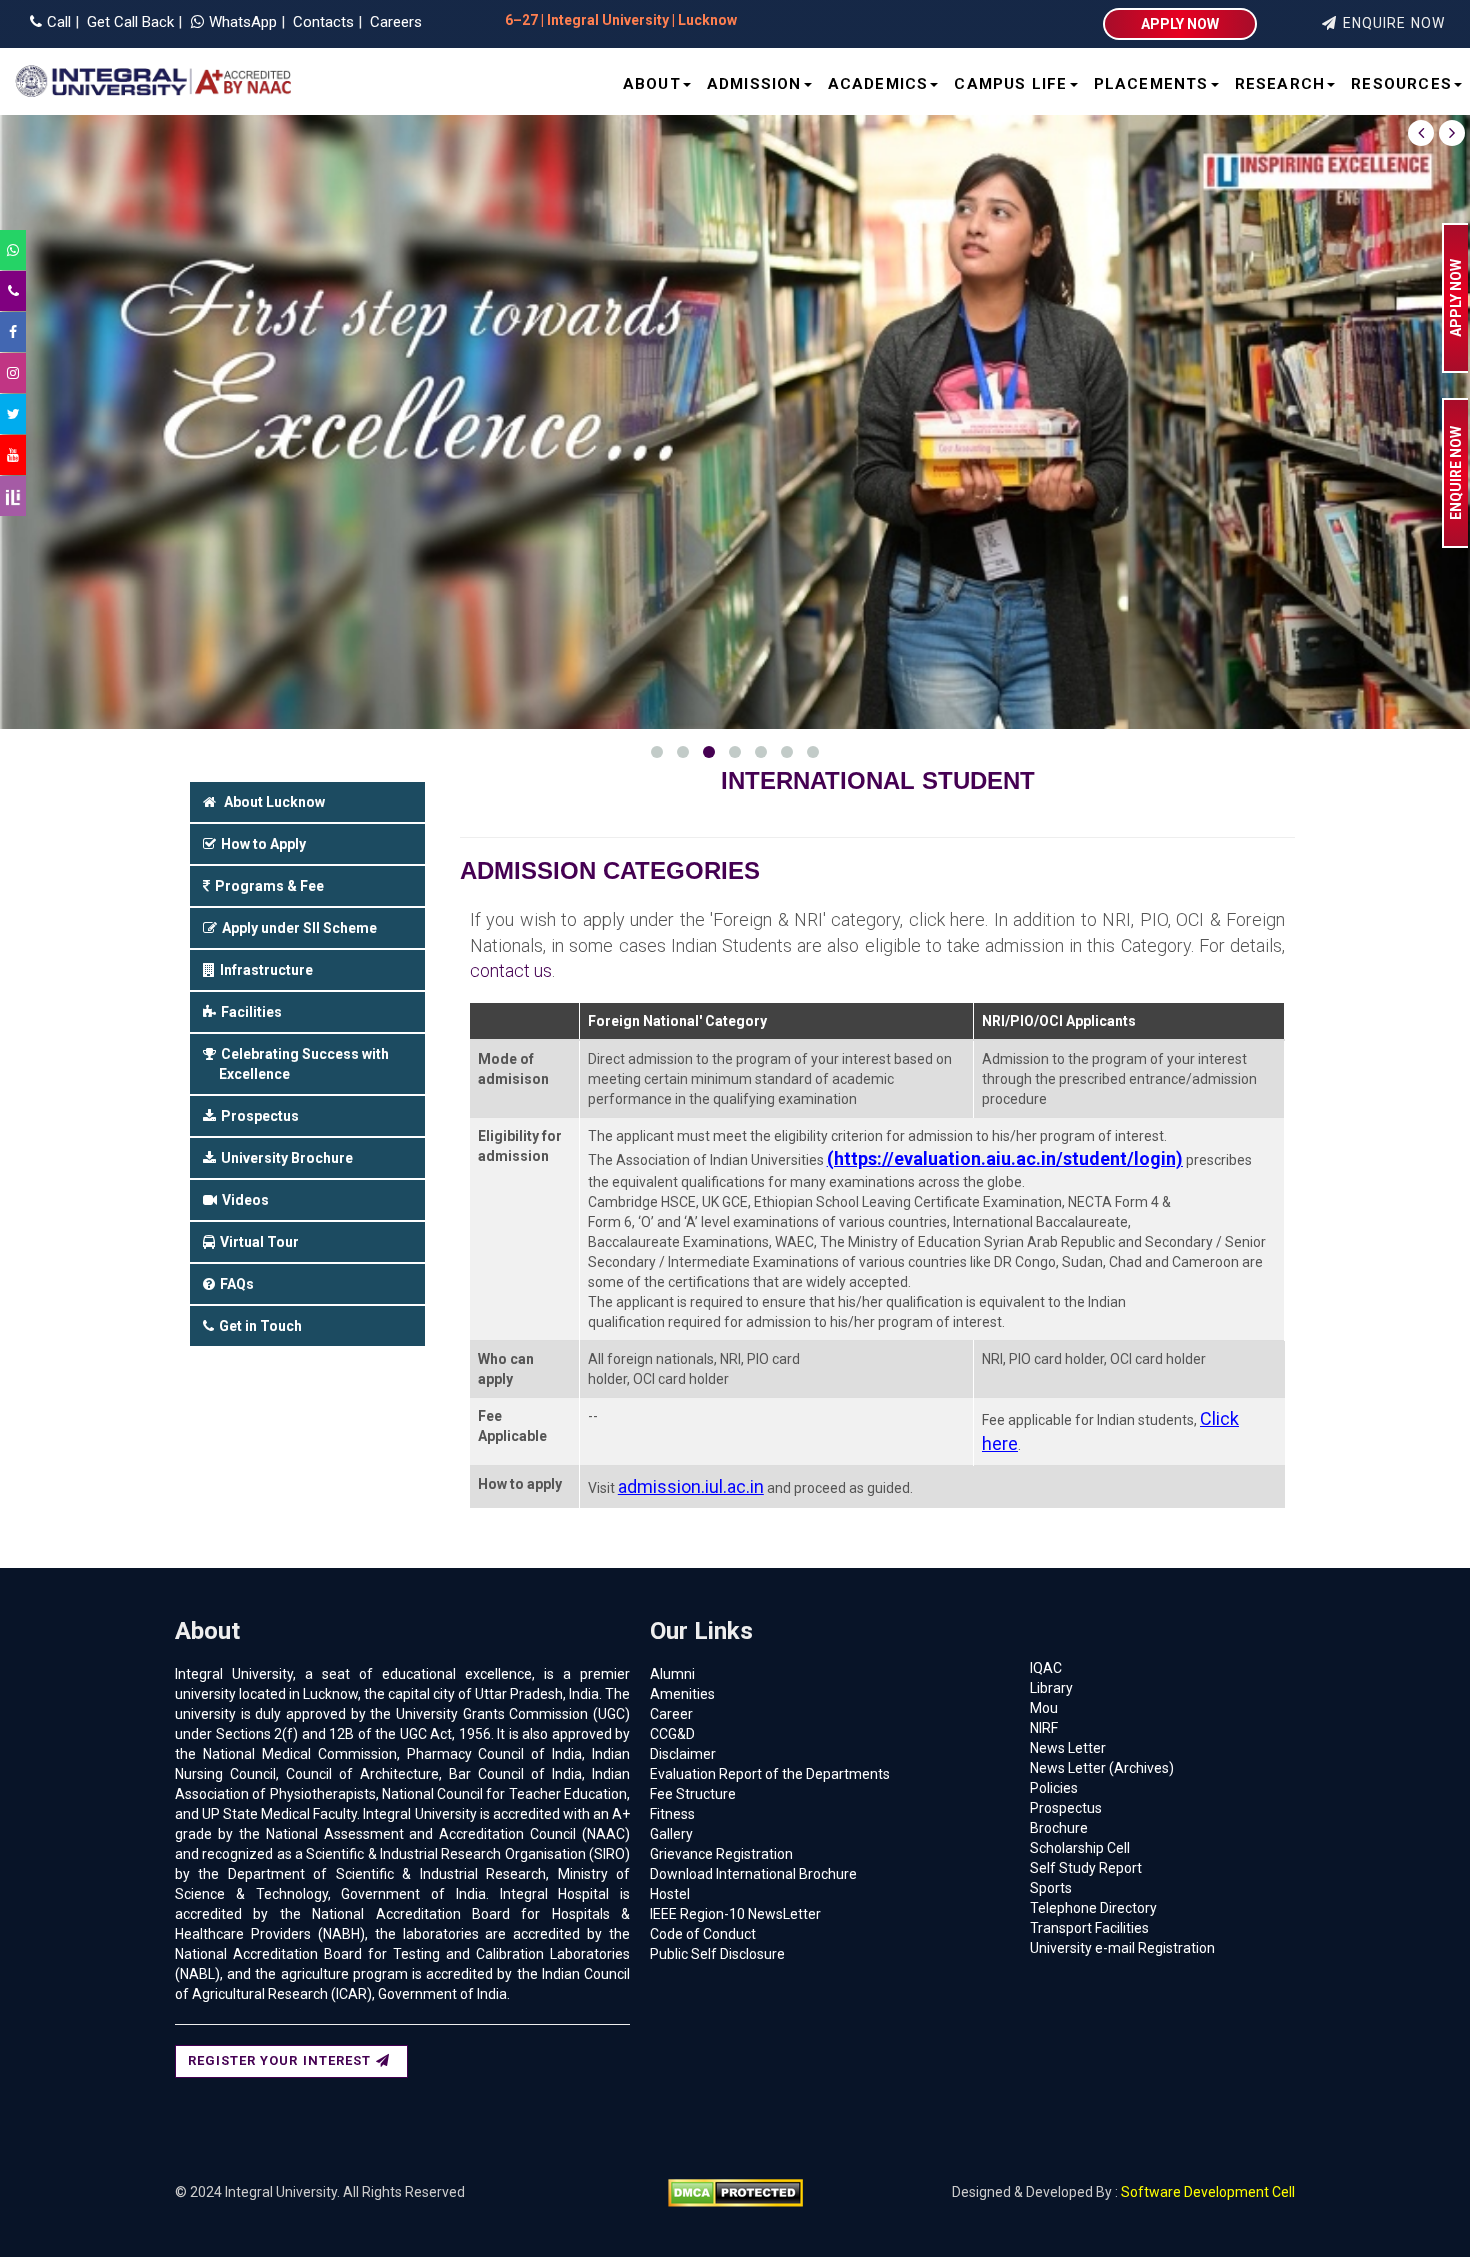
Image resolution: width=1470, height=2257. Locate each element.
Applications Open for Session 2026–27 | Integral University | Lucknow (806, 20)
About (652, 84)
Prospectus (1066, 1808)
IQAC (1046, 1668)
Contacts (321, 22)
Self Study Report (1086, 1868)
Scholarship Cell (1080, 1848)
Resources (1401, 84)
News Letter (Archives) (1102, 1768)
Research (1280, 84)
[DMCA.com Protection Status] (735, 2192)
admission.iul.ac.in (691, 1486)
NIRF (1044, 1728)
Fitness (672, 1814)
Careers (394, 22)
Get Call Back (128, 22)
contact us (511, 970)
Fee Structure (693, 1794)
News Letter (1068, 1748)
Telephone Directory (1093, 1908)
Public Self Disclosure (717, 1954)
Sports (1051, 1888)
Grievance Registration (721, 1854)
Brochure (1059, 1828)
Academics (878, 84)
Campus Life (1010, 84)
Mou (1044, 1708)
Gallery (671, 1834)
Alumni (672, 1674)
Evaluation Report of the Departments (770, 1774)
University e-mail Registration (1122, 1948)
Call (59, 22)
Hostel (670, 1894)
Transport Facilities (1089, 1928)
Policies (1054, 1788)
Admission (754, 84)
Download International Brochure (753, 1874)
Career (671, 1714)
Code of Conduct (703, 1934)
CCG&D (672, 1734)
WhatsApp (245, 22)
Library (1051, 1688)
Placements (1151, 84)
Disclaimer (683, 1754)
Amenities (682, 1694)
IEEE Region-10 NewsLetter (735, 1914)
